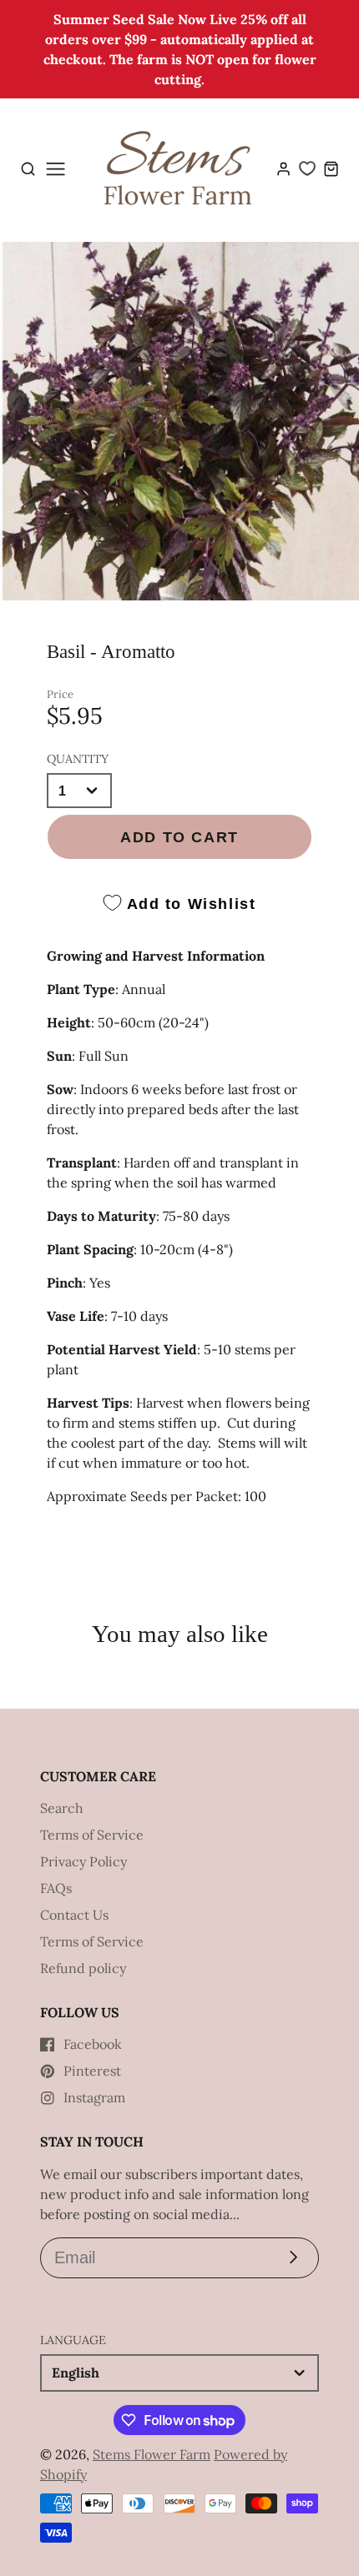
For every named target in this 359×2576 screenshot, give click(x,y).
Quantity (78, 759)
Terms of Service (92, 1835)
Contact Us (74, 1915)
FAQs (56, 1888)
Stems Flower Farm (152, 2454)
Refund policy (83, 1968)
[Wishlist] (307, 168)
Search (62, 1808)
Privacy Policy (83, 1861)
